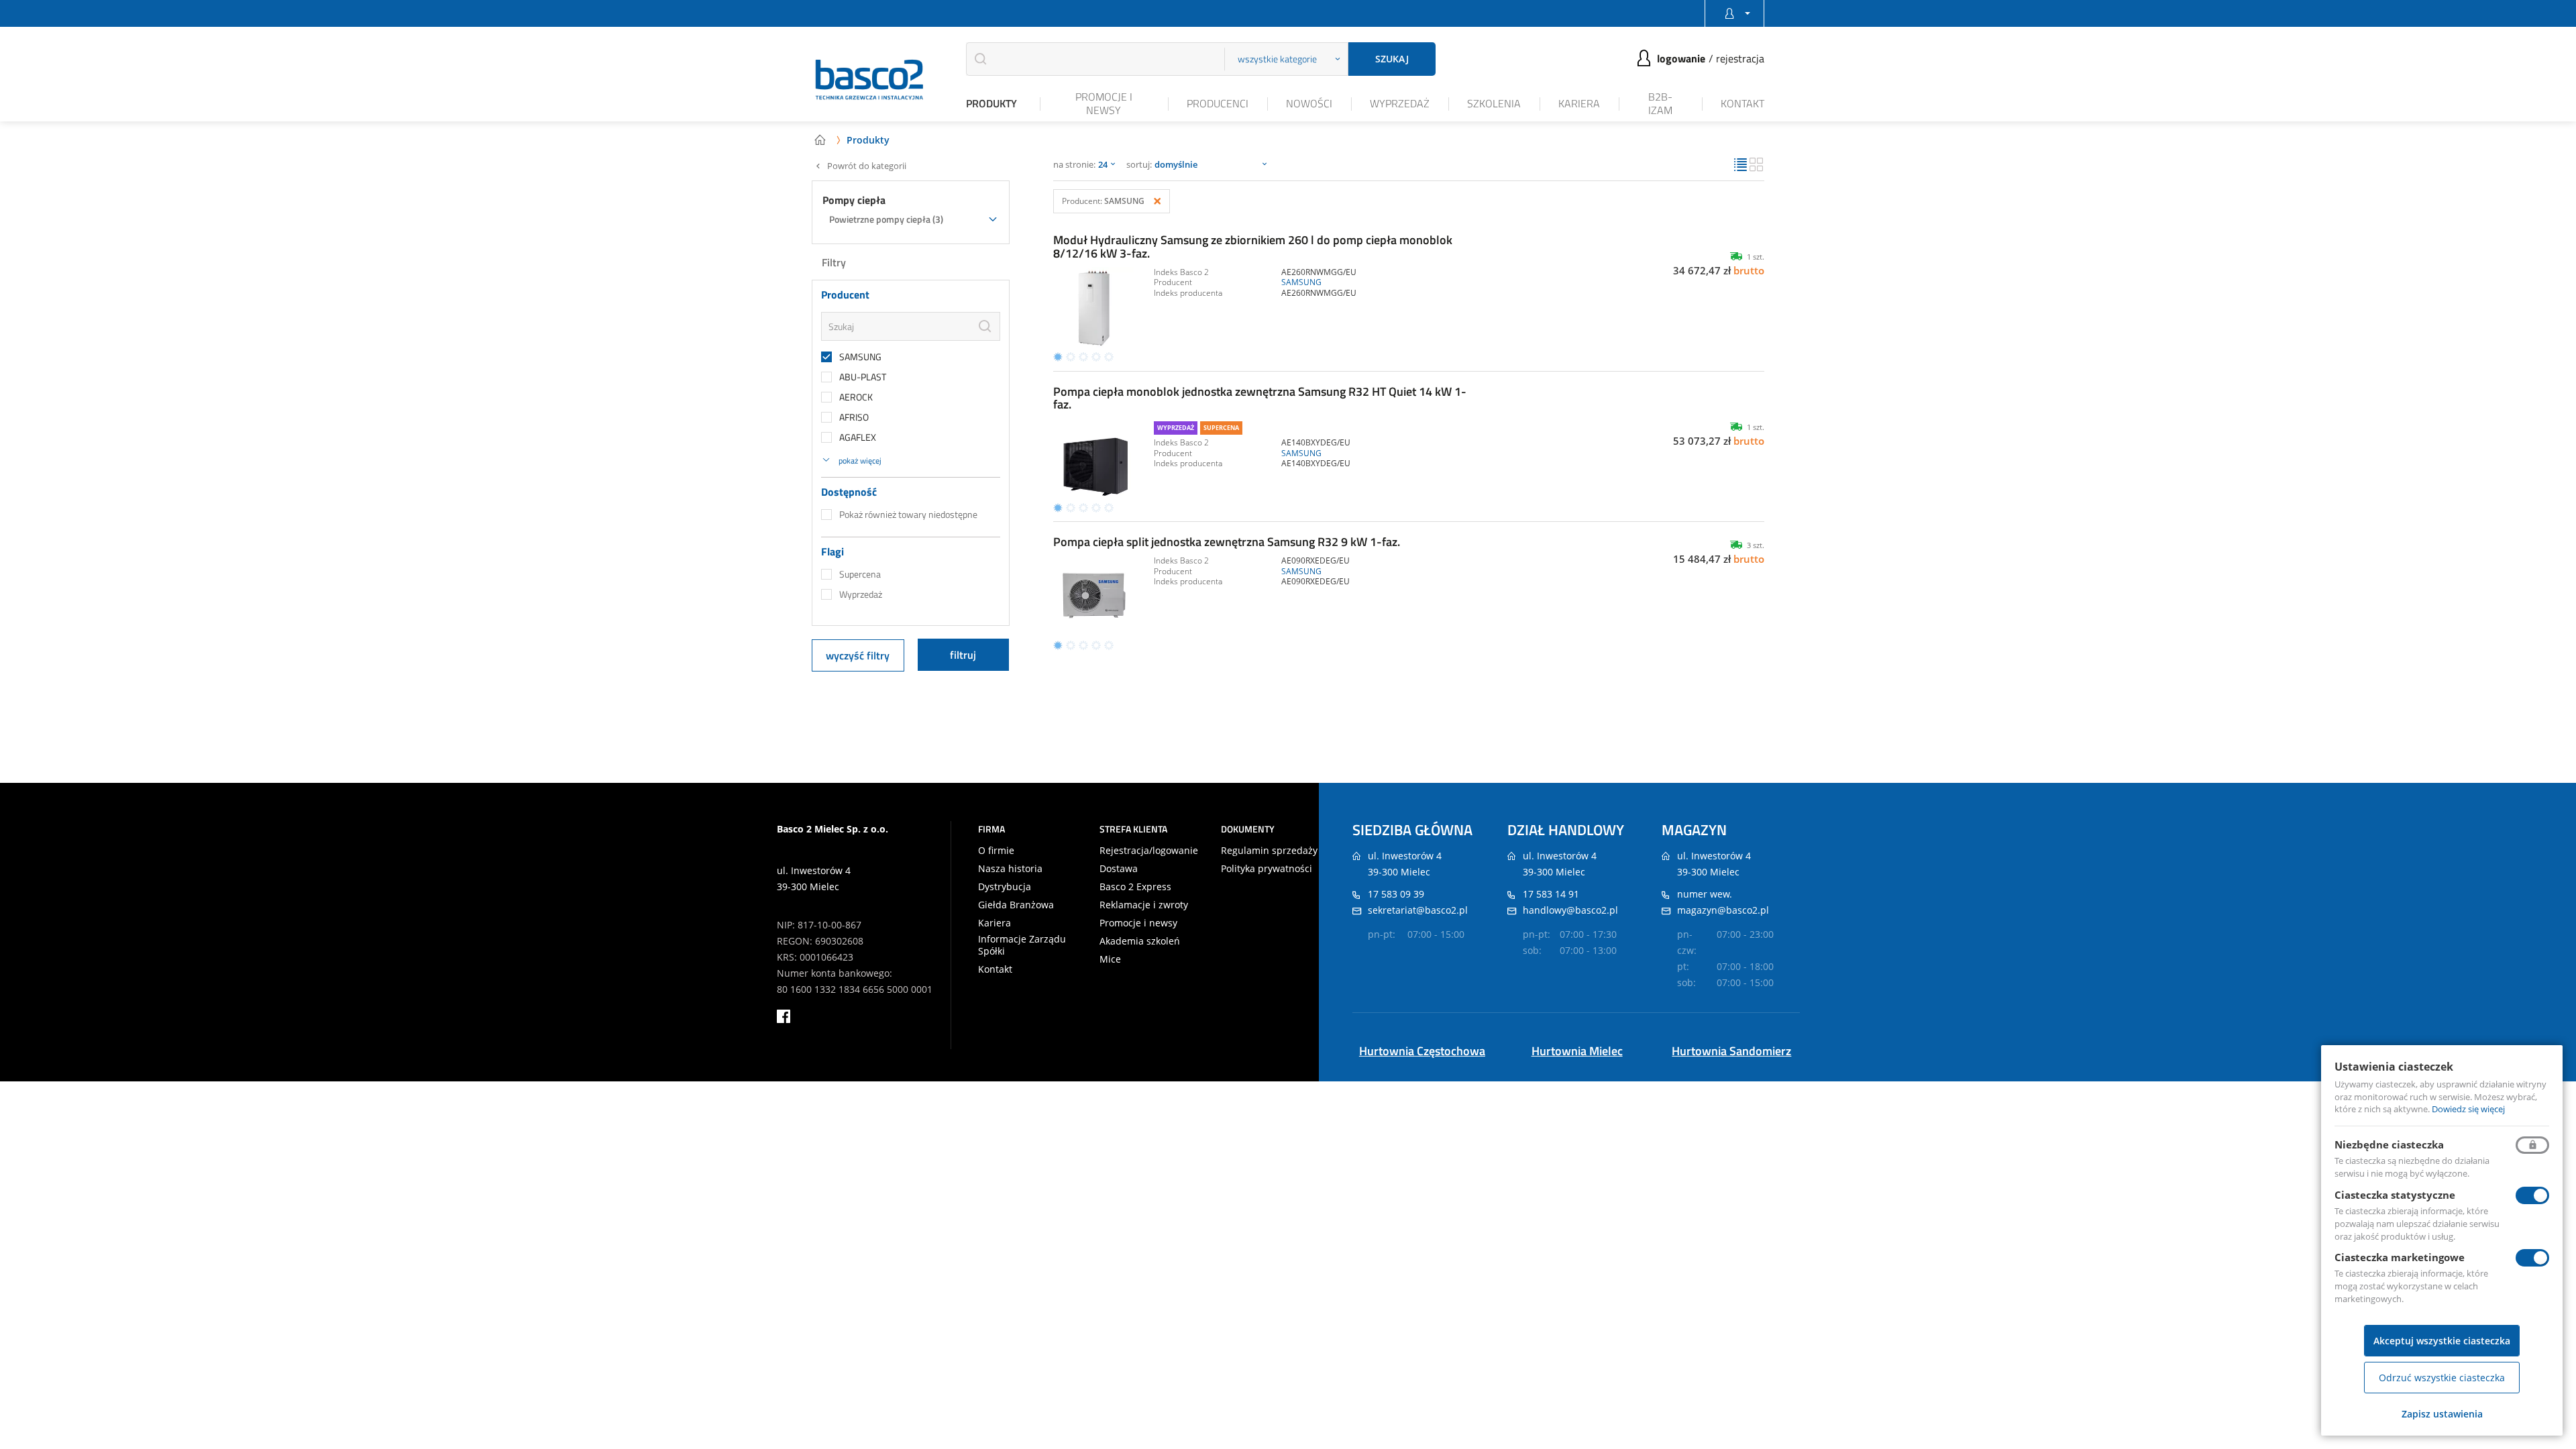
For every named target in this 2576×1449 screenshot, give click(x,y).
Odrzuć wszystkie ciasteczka (2442, 1378)
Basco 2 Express (1135, 887)
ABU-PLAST (863, 377)
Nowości (1309, 103)
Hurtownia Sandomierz (1731, 1051)
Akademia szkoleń (1140, 941)
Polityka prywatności (1267, 869)
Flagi (833, 552)
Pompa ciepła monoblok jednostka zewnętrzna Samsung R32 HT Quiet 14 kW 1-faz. (1260, 398)
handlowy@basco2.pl (1570, 910)
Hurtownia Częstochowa (1422, 1051)
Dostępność (849, 492)
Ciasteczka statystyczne (2395, 1195)
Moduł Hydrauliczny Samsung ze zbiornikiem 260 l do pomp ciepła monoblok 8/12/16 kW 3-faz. (1253, 247)
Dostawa (1119, 869)
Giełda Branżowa (1016, 905)
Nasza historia (1010, 869)
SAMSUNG (860, 357)
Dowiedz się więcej (2468, 1109)
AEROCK (856, 397)
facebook (784, 1016)
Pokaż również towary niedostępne (908, 515)
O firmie (996, 851)
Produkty (991, 103)
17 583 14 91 (1551, 894)
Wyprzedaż (1400, 103)
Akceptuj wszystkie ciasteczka (2442, 1341)
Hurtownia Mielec (1577, 1051)
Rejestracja (1740, 58)
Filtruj (963, 655)
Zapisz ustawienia (2442, 1414)
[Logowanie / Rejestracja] (1734, 13)
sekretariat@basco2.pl (1418, 910)
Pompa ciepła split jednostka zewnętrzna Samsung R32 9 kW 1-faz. (1227, 542)
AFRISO (854, 417)
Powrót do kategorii (867, 166)
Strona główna (820, 140)
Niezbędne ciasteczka (2389, 1144)
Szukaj (1392, 59)
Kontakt (1742, 103)
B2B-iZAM (1660, 103)
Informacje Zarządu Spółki (1022, 945)
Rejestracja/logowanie (1149, 851)
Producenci (1218, 103)
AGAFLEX (858, 437)
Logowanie (1681, 58)
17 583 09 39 (1396, 894)
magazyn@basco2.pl (1723, 910)
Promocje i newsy (1104, 103)
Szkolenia (1494, 103)
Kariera (1579, 103)
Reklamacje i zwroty (1144, 905)
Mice (1110, 959)
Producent (845, 295)
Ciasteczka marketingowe (2400, 1257)
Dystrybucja (1005, 887)
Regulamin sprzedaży (1269, 851)
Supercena (860, 574)
